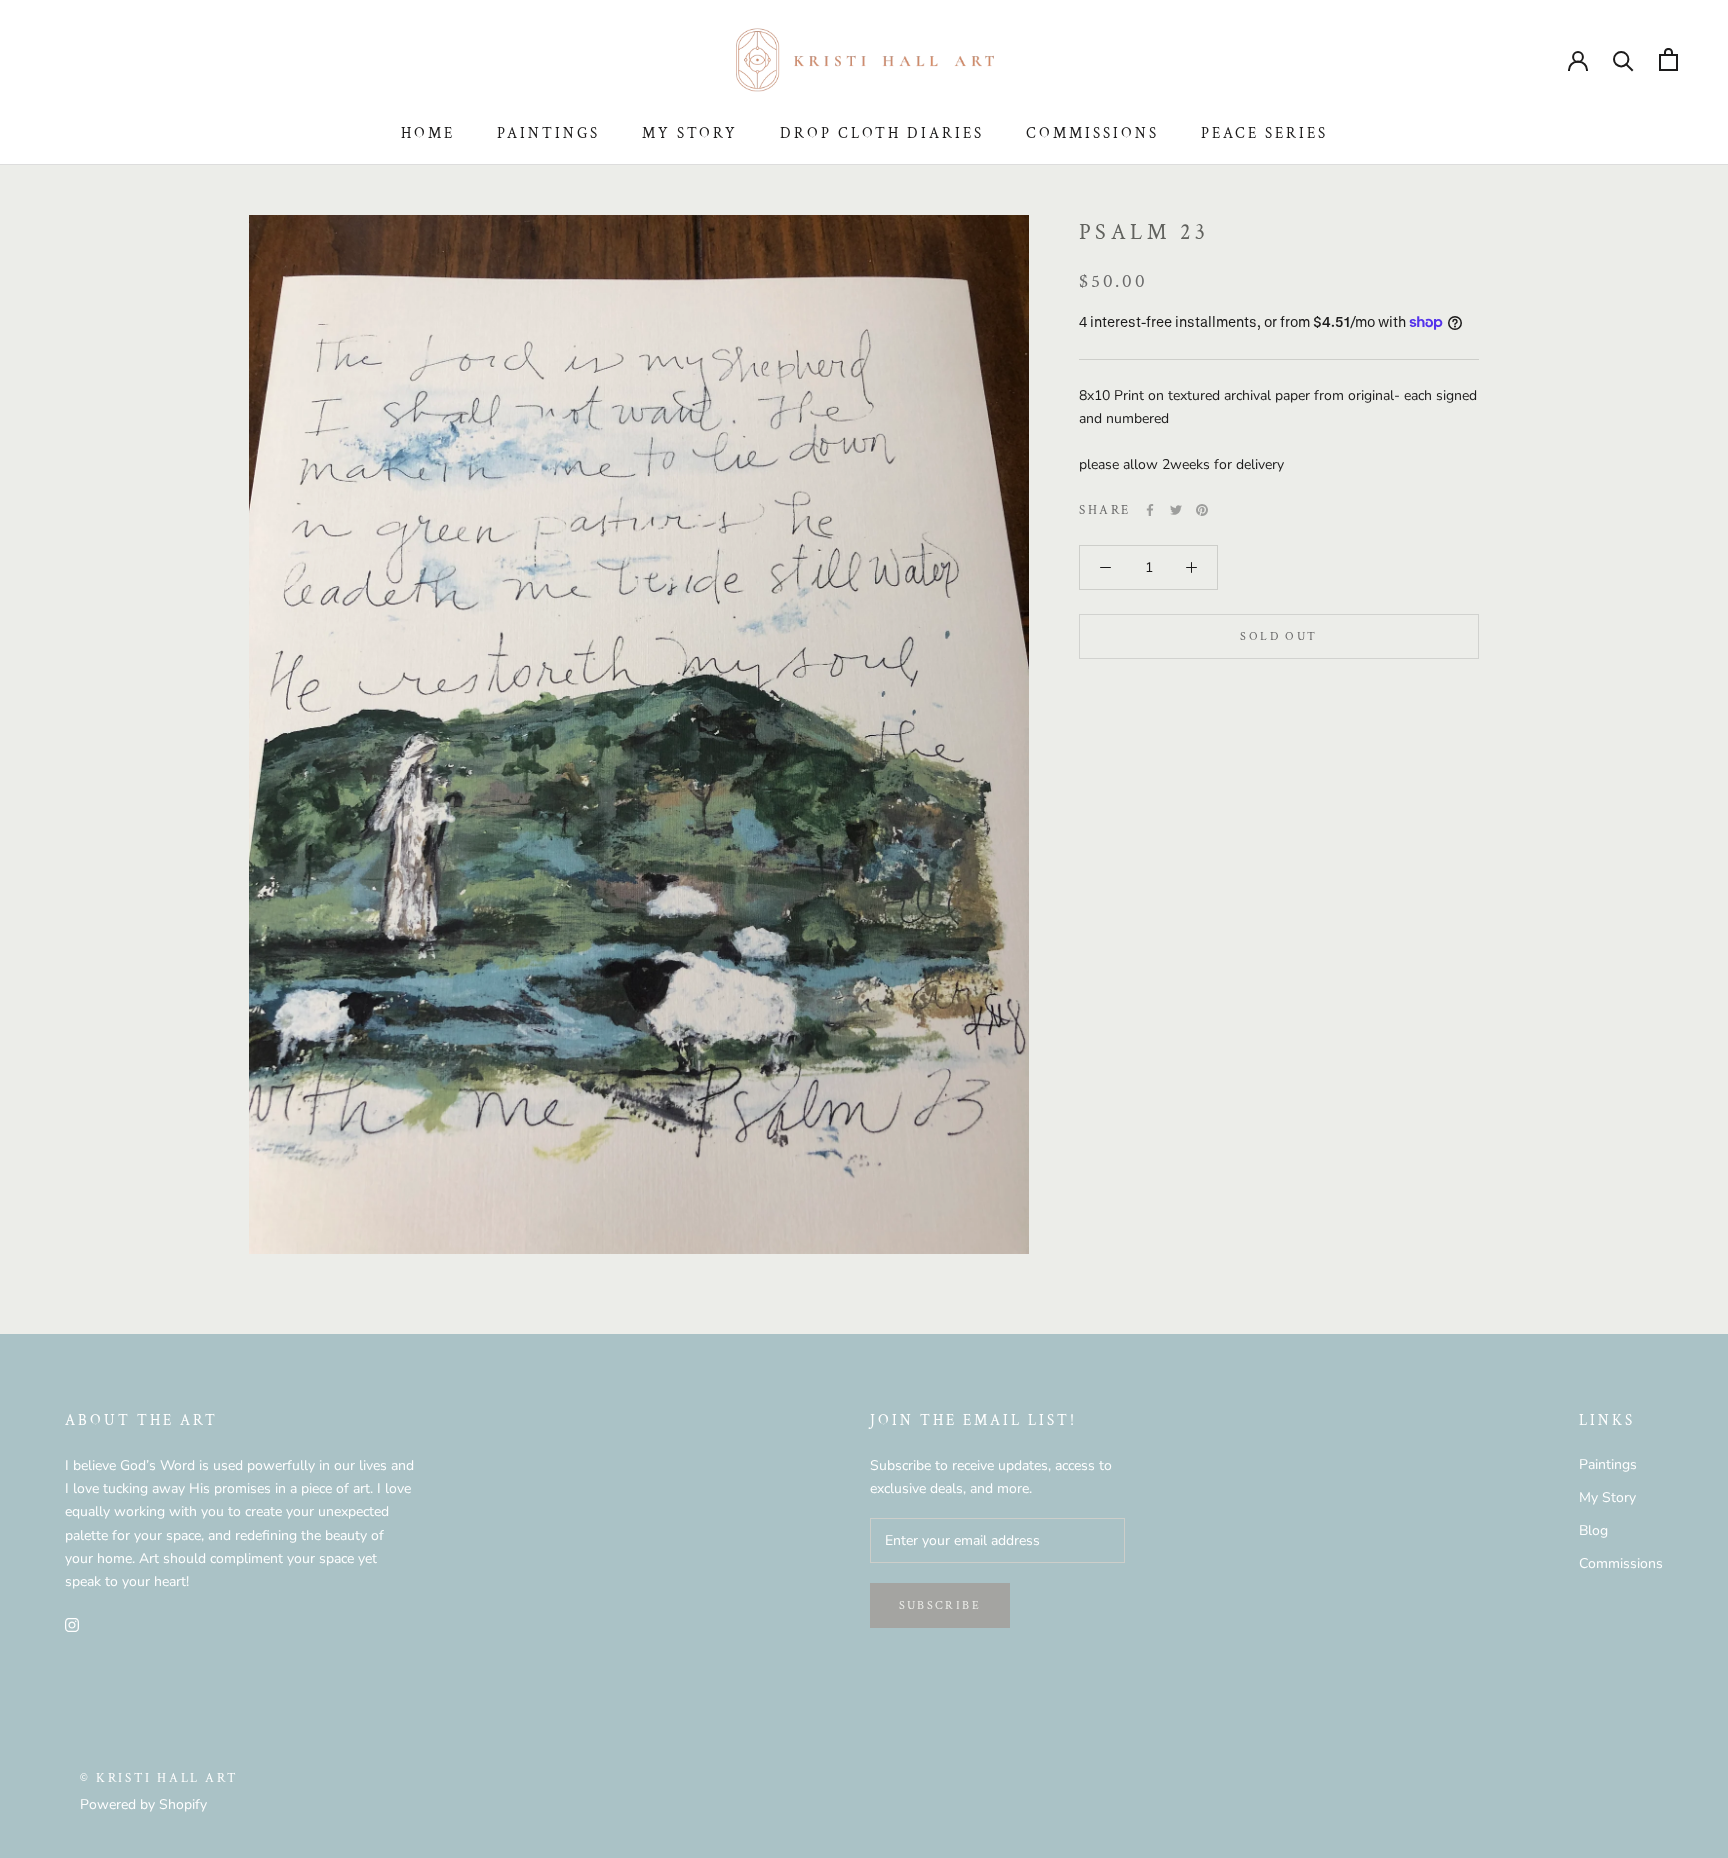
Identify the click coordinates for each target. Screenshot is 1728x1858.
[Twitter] (1176, 510)
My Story (690, 133)
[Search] (1623, 59)
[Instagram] (72, 1624)
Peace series (1264, 133)
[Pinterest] (1202, 510)
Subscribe (940, 1605)
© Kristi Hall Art (159, 1778)
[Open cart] (1668, 59)
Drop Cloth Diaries (882, 133)
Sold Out (1278, 636)
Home (428, 133)
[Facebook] (1150, 510)
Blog (1593, 1530)
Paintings (548, 133)
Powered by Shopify (143, 1804)
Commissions (1092, 133)
